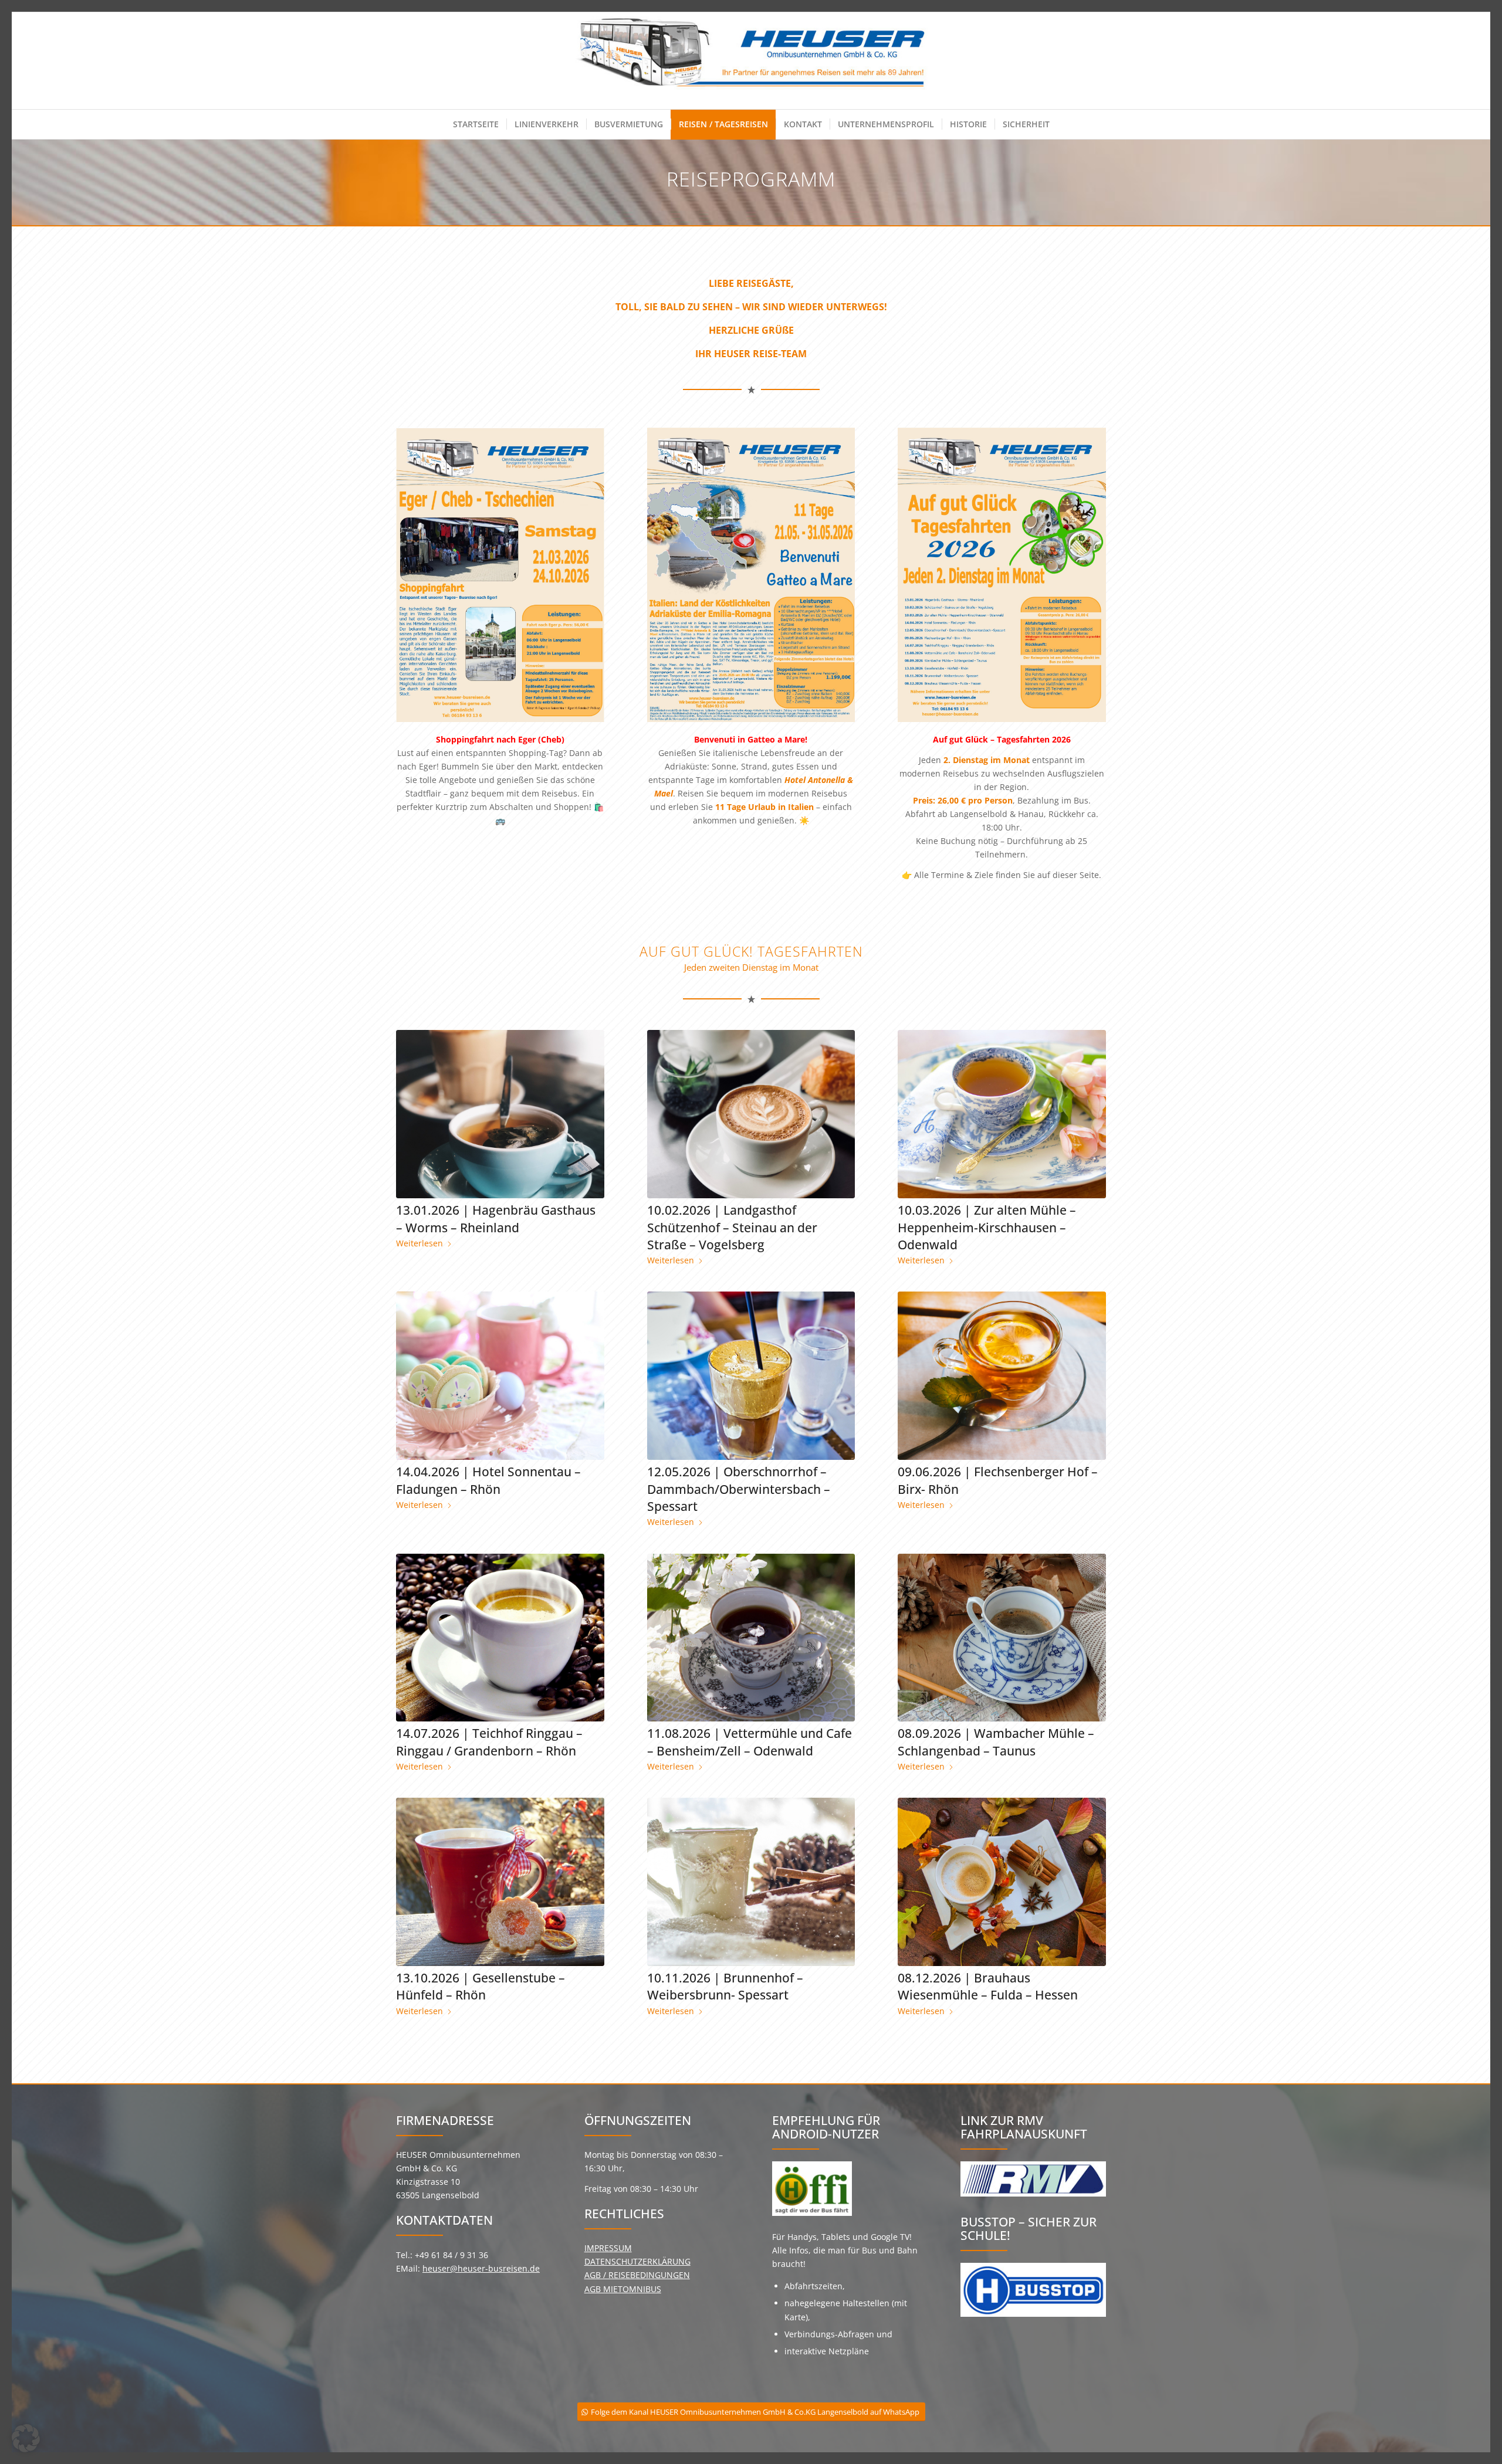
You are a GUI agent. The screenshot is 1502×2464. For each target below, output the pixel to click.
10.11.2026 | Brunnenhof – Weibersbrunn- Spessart (725, 1986)
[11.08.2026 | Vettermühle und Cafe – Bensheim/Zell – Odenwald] (751, 1638)
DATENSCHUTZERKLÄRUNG (637, 2261)
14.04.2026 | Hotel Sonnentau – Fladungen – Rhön (488, 1480)
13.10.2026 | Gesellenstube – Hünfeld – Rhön (481, 1986)
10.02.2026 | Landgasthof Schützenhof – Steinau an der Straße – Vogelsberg (732, 1227)
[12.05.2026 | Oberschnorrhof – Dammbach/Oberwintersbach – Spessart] (751, 1376)
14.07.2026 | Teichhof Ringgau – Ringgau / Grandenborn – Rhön (489, 1742)
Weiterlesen (420, 1243)
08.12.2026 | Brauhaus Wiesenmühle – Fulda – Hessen (988, 1986)
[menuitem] (476, 124)
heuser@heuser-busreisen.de (481, 2268)
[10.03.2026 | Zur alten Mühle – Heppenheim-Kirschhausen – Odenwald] (1002, 1114)
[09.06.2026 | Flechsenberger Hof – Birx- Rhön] (1002, 1376)
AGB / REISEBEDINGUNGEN (637, 2275)
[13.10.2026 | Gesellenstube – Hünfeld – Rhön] (500, 1882)
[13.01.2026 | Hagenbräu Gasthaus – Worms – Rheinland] (500, 1114)
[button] (26, 2438)
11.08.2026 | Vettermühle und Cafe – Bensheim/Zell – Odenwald (750, 1742)
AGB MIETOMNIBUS (623, 2289)
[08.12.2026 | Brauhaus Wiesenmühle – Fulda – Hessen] (1002, 1882)
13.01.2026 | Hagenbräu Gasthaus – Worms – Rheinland (496, 1219)
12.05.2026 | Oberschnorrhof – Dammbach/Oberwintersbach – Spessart (739, 1489)
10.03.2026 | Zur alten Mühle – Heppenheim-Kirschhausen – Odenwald (987, 1227)
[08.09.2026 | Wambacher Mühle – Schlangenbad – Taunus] (1002, 1638)
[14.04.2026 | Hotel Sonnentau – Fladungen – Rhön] (500, 1376)
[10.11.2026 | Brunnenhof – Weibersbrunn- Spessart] (751, 1882)
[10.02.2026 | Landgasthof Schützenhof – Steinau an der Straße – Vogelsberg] (751, 1114)
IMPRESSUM (608, 2248)
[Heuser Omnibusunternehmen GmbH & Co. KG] (751, 61)
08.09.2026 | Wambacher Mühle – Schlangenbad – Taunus (996, 1742)
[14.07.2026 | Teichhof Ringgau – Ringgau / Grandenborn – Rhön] (500, 1638)
